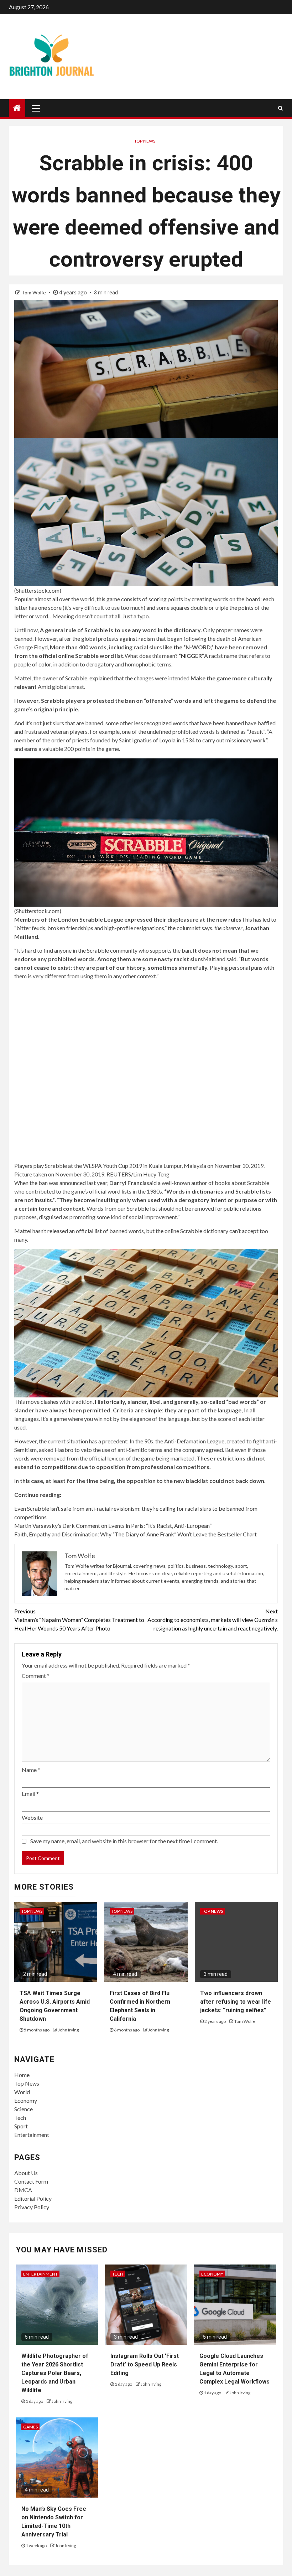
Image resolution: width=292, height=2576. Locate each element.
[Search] (280, 108)
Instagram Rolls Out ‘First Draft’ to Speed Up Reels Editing (145, 2364)
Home (22, 2075)
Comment (36, 1676)
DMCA (23, 2190)
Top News (145, 141)
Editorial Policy (33, 2198)
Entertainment (32, 2135)
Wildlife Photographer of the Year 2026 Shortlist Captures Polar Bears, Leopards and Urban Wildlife (55, 2373)
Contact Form (31, 2181)
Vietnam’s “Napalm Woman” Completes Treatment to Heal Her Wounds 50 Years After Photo (79, 1620)
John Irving (68, 2030)
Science (24, 2109)
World (22, 2092)
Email (30, 1794)
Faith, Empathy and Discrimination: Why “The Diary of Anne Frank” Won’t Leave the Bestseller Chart (135, 1534)
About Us (26, 2173)
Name (31, 1770)
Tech (20, 2118)
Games (30, 2427)
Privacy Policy (32, 2207)
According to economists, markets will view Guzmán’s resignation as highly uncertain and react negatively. (213, 1620)
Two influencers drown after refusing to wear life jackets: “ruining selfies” (236, 2002)
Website (32, 1817)
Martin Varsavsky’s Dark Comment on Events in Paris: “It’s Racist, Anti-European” (113, 1526)
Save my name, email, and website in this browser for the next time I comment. (124, 1841)
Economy (26, 2100)
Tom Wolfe (34, 292)
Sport (21, 2126)
